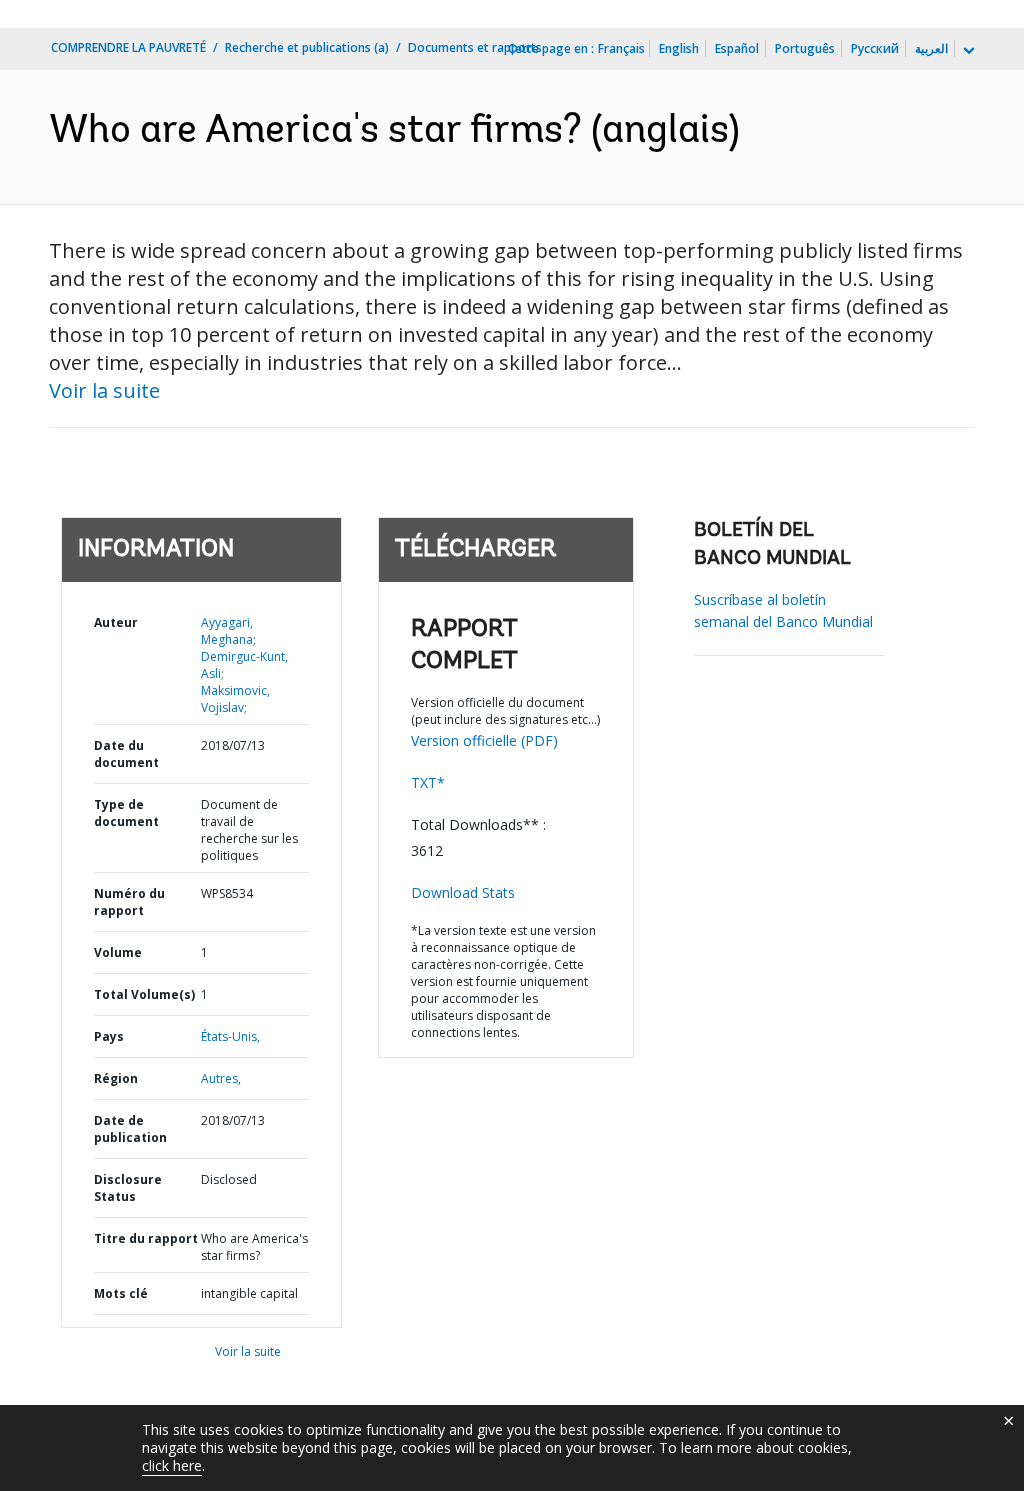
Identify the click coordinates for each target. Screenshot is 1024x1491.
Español (737, 48)
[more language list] (967, 51)
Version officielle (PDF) (484, 740)
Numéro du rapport (129, 902)
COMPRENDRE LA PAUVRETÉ (128, 47)
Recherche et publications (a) (307, 47)
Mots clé (121, 1293)
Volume (118, 952)
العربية (931, 48)
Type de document (126, 813)
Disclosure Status (128, 1188)
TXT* (428, 782)
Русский (875, 48)
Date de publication (130, 1129)
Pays (109, 1036)
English (679, 48)
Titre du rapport (146, 1238)
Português (805, 48)
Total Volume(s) (144, 994)
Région (116, 1078)
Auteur (116, 622)
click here (172, 1465)
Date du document (126, 754)
